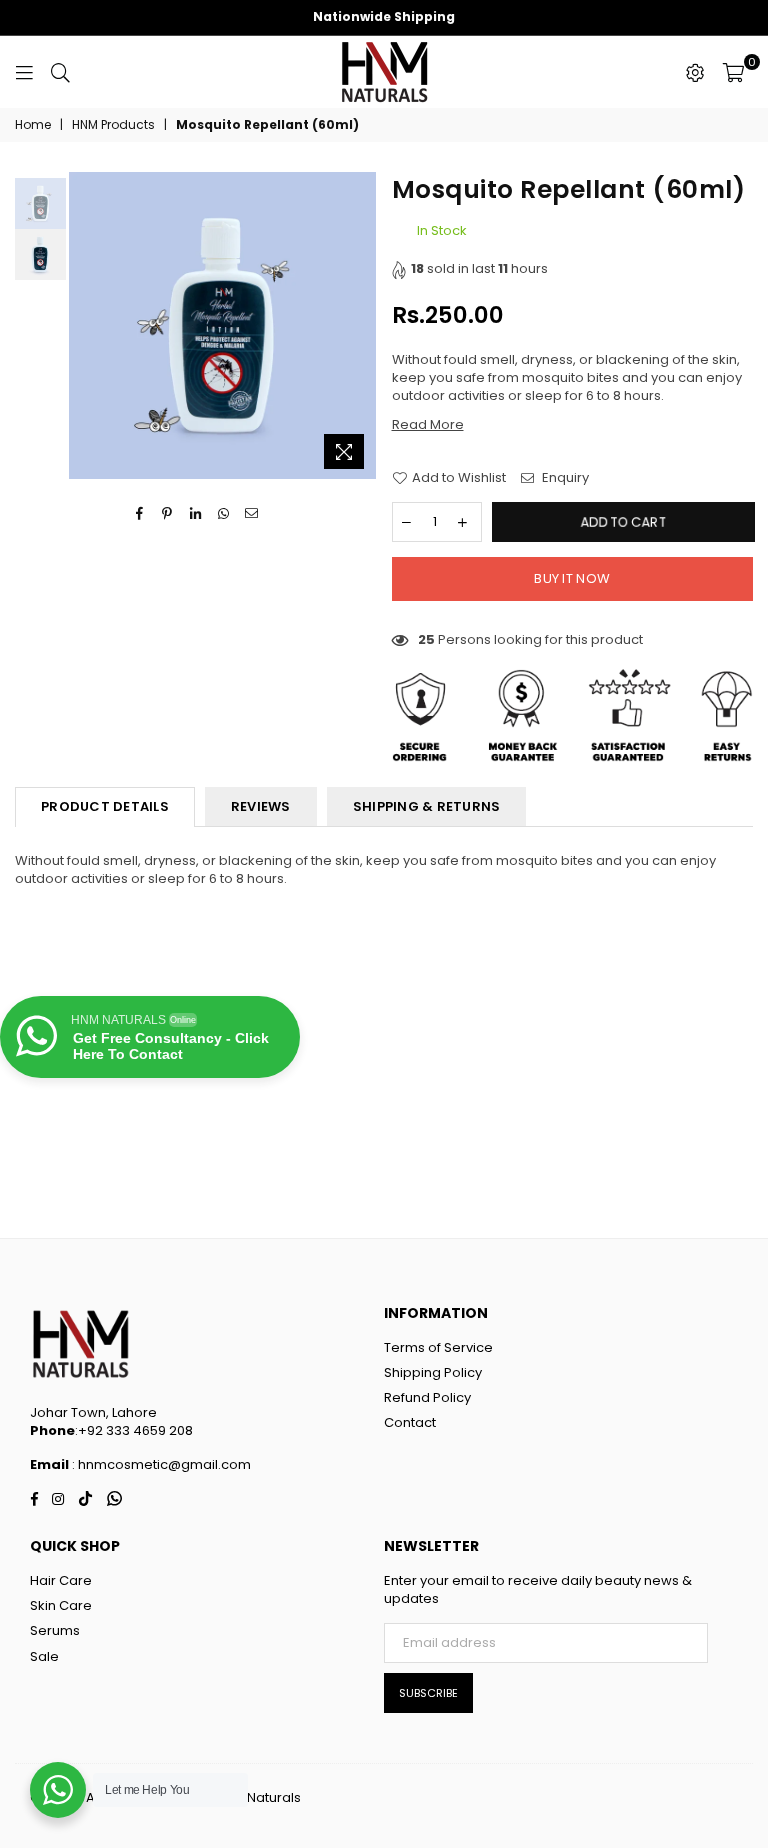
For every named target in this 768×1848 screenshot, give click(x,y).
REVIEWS (261, 806)
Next (359, 325)
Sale (44, 1656)
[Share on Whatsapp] (223, 513)
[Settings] (695, 72)
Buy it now (572, 578)
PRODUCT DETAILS (105, 806)
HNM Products (113, 125)
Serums (55, 1630)
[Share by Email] (251, 513)
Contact (410, 1422)
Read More (428, 424)
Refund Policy (427, 1397)
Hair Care (61, 1580)
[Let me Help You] (58, 1790)
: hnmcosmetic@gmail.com (160, 1464)
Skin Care (61, 1605)
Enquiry (564, 478)
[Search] (60, 72)
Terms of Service (438, 1347)
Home (33, 125)
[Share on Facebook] (139, 513)
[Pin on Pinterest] (167, 513)
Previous (86, 325)
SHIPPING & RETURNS (427, 806)
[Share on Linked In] (195, 513)
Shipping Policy (433, 1372)
